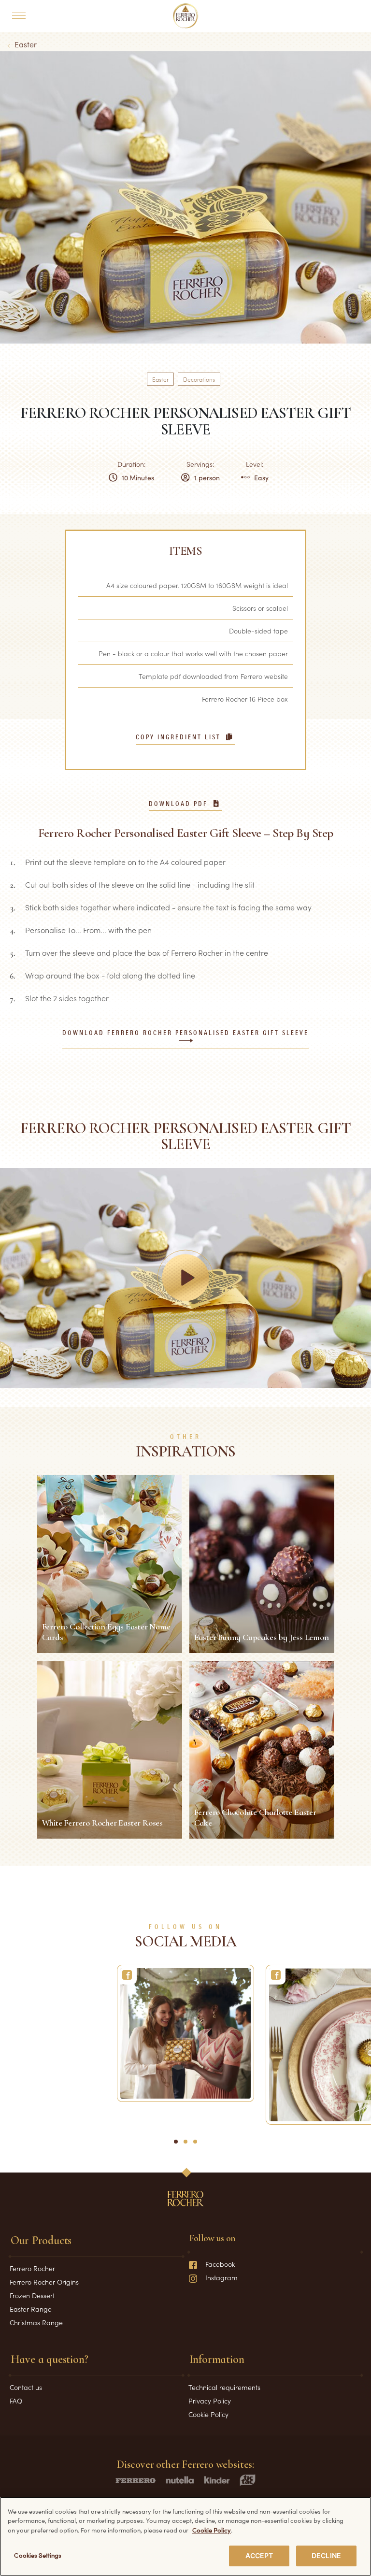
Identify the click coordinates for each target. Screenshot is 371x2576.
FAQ (16, 2401)
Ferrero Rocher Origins (44, 2282)
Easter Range (31, 2309)
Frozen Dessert (32, 2295)
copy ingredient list (178, 737)
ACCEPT (259, 2555)
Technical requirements (224, 2387)
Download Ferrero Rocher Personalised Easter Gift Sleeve (185, 1033)
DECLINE (326, 2555)
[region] (185, 2536)
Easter (26, 44)
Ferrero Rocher (32, 2268)
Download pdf (178, 804)
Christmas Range (36, 2322)
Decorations (199, 379)
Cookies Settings (38, 2555)
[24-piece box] (185, 2033)
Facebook (220, 2264)
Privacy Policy (210, 2401)
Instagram (221, 2277)
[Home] (186, 16)
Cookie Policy (208, 2414)
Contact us (26, 2387)
